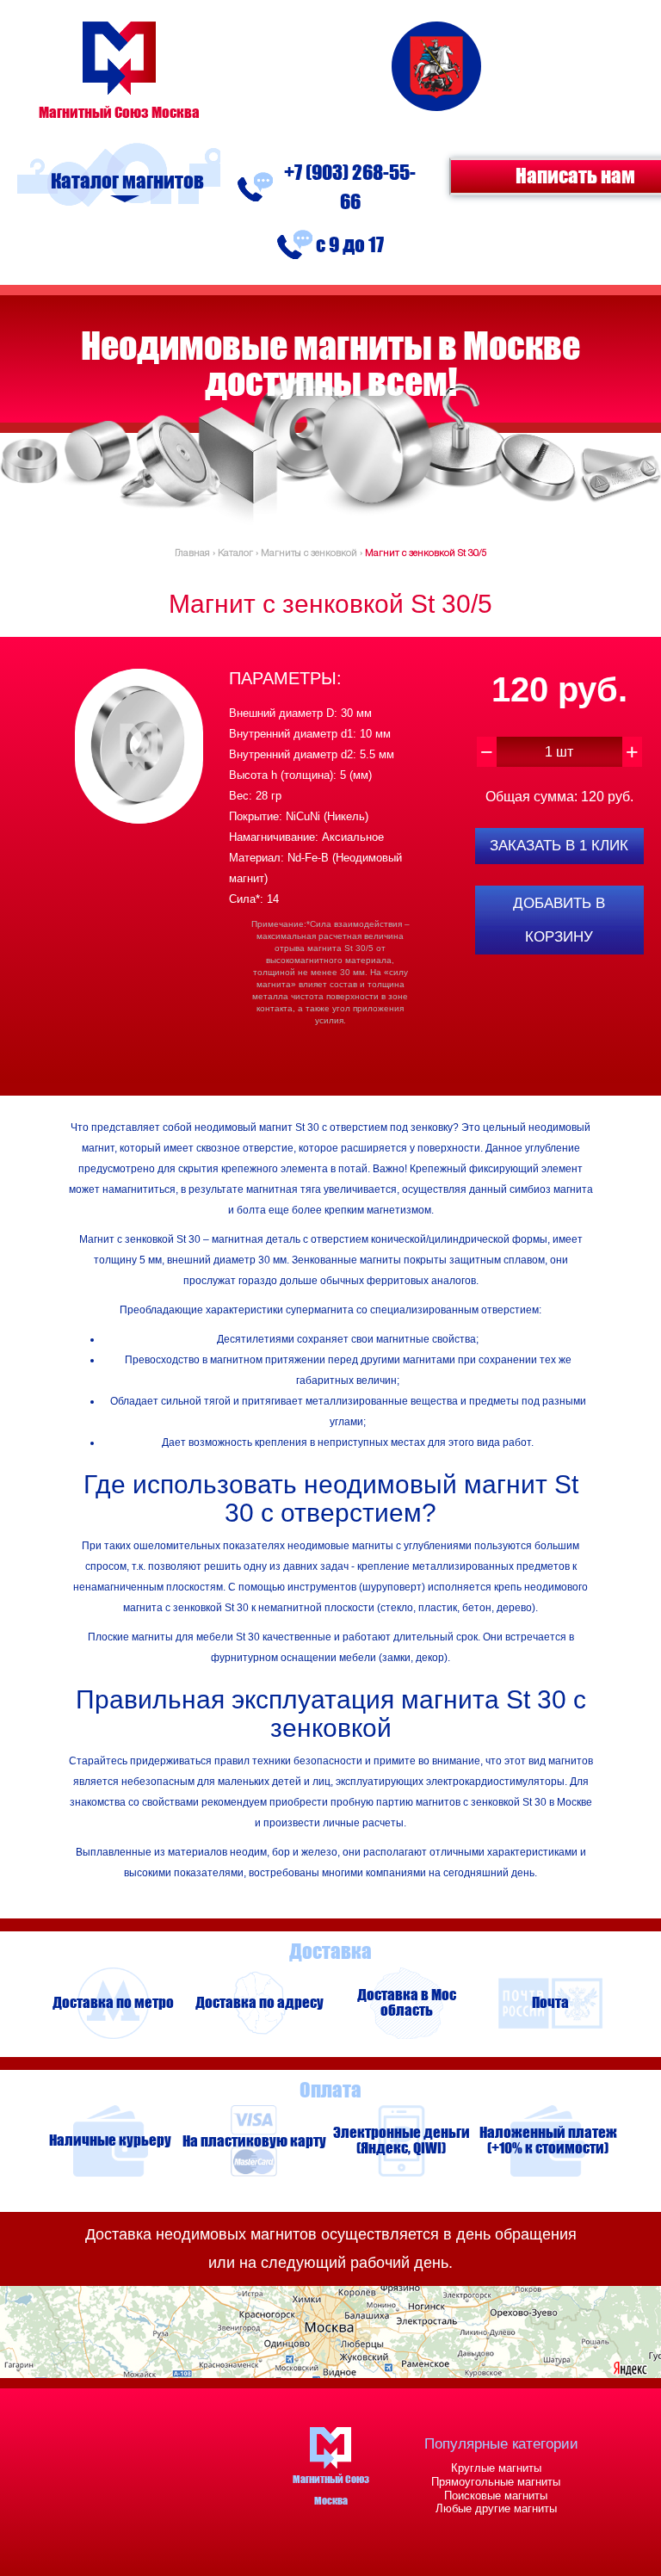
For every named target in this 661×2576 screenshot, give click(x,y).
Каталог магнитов (127, 181)
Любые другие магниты (496, 2508)
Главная (192, 553)
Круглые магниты (496, 2468)
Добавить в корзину (559, 920)
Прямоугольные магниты (496, 2482)
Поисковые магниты (496, 2496)
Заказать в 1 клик (559, 846)
